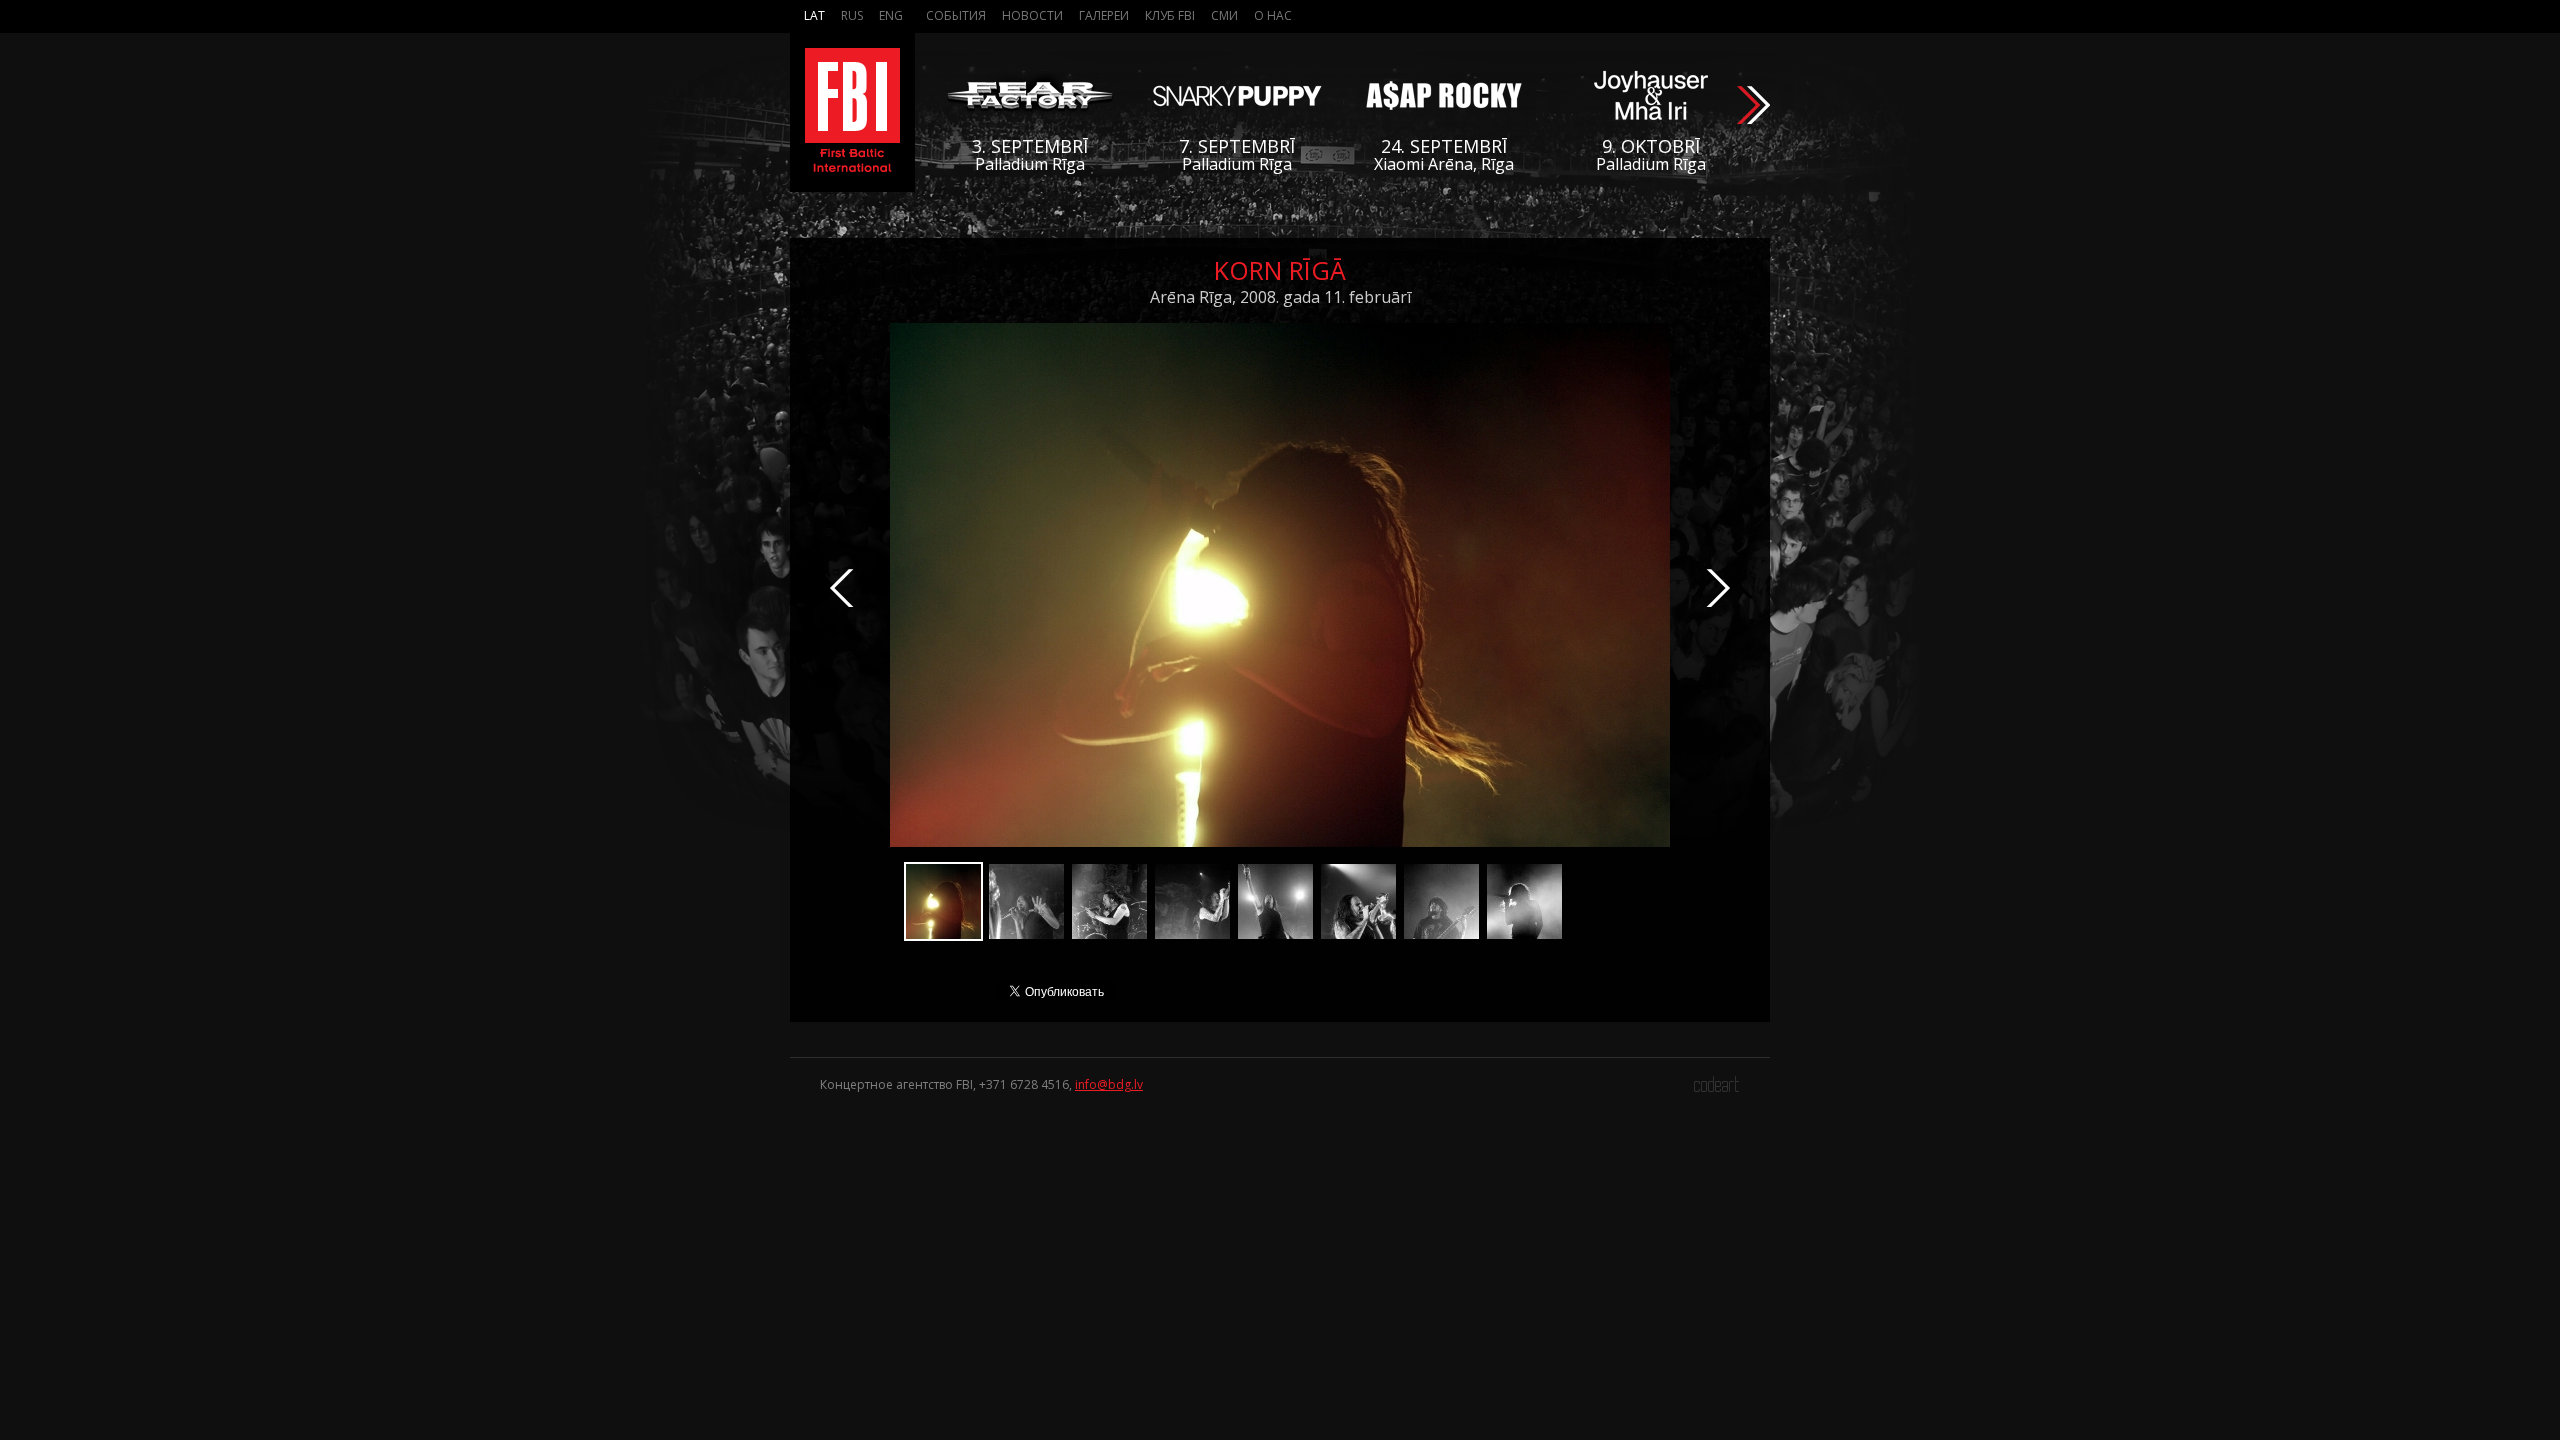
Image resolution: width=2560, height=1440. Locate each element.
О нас (1273, 15)
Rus (852, 15)
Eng (891, 15)
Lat (814, 15)
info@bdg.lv (1109, 1084)
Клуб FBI (1170, 15)
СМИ (1224, 15)
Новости (1032, 15)
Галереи (1104, 15)
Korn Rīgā (1280, 270)
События (956, 15)
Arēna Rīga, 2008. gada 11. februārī (1280, 297)
